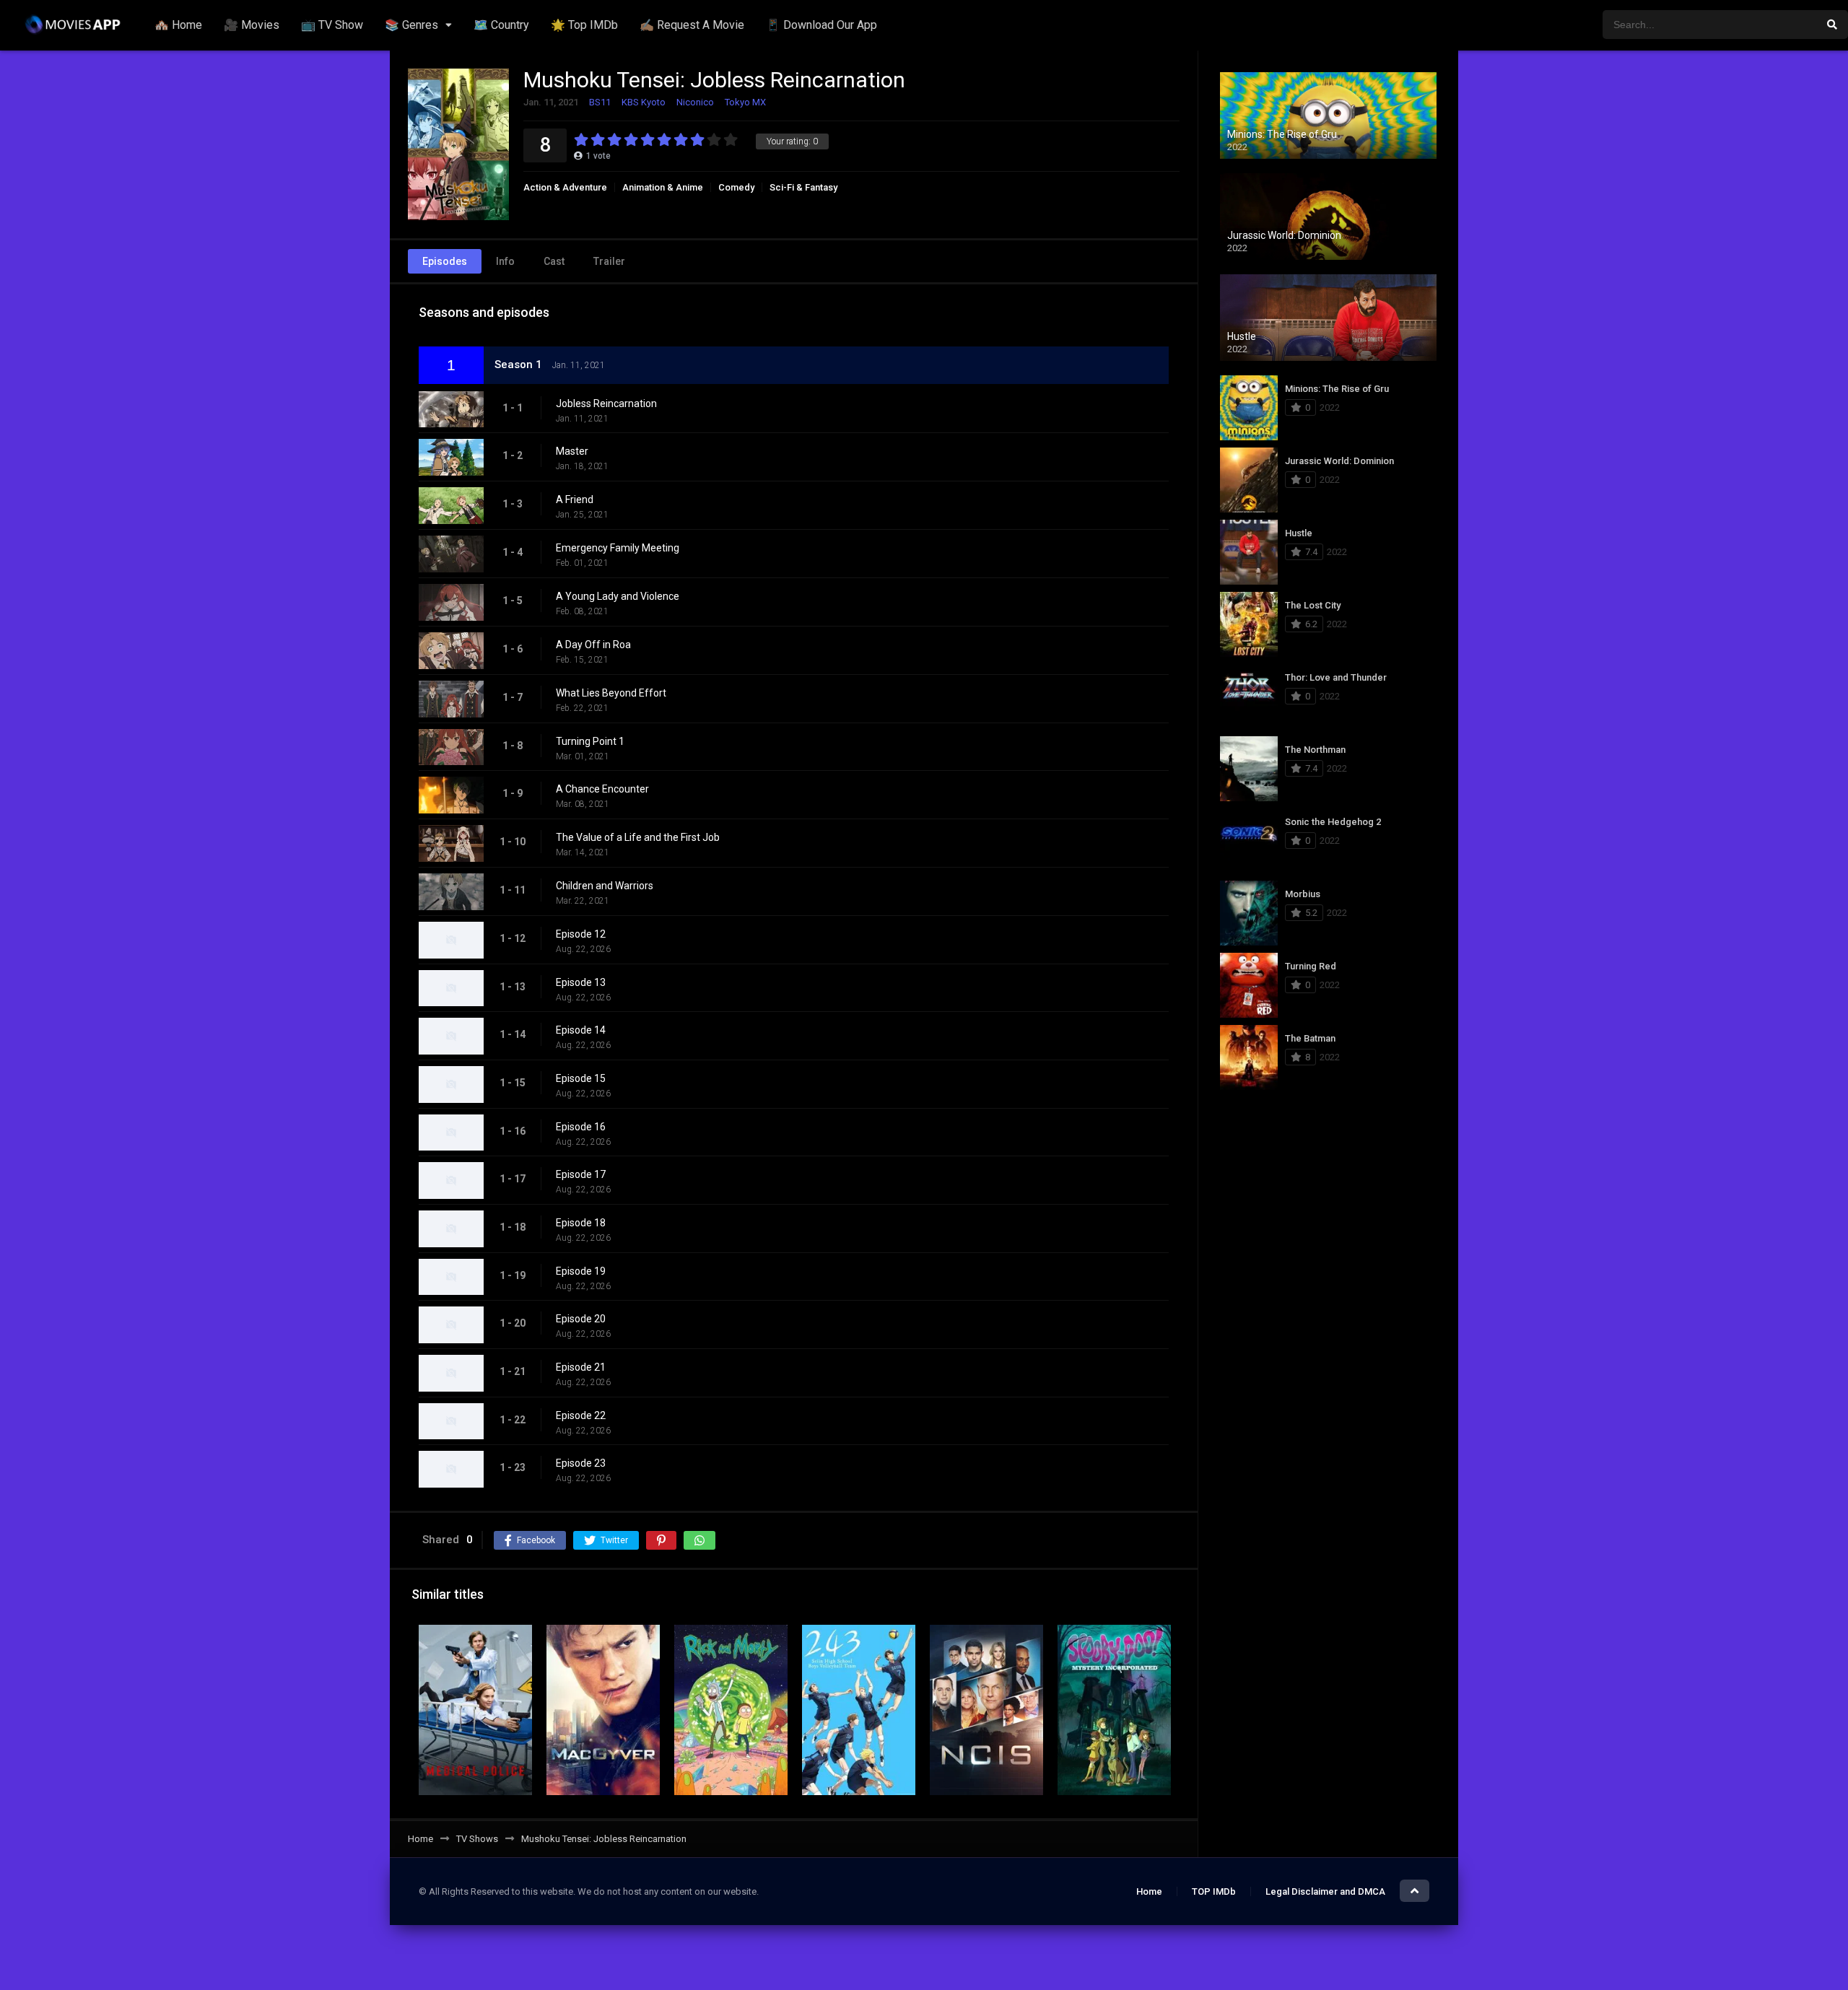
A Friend (575, 499)
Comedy (736, 187)
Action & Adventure (565, 187)
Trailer (609, 261)
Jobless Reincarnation (606, 403)
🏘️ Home (178, 25)
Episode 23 (581, 1463)
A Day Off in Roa (593, 645)
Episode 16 (581, 1127)
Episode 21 (581, 1367)
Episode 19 (581, 1271)
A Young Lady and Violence (618, 596)
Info (505, 261)
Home (1149, 1891)
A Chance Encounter (602, 789)
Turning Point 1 (590, 741)
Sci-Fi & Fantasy (803, 187)
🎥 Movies (252, 25)
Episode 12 (581, 934)
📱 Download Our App (821, 25)
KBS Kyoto (644, 102)
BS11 (600, 102)
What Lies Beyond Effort (611, 693)
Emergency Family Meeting (618, 548)
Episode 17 (581, 1174)
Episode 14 (581, 1030)
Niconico (695, 102)
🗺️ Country (501, 25)
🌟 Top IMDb (584, 25)
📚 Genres (411, 25)
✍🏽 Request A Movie (692, 25)
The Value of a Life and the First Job (638, 837)
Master (572, 451)
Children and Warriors (605, 886)
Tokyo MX (745, 102)
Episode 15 (581, 1078)
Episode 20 (581, 1319)
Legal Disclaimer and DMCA (1325, 1891)
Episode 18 (581, 1223)
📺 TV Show (332, 25)
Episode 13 (581, 982)
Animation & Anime (663, 187)
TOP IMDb (1214, 1891)
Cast (554, 261)
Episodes (445, 261)
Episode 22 (581, 1415)
